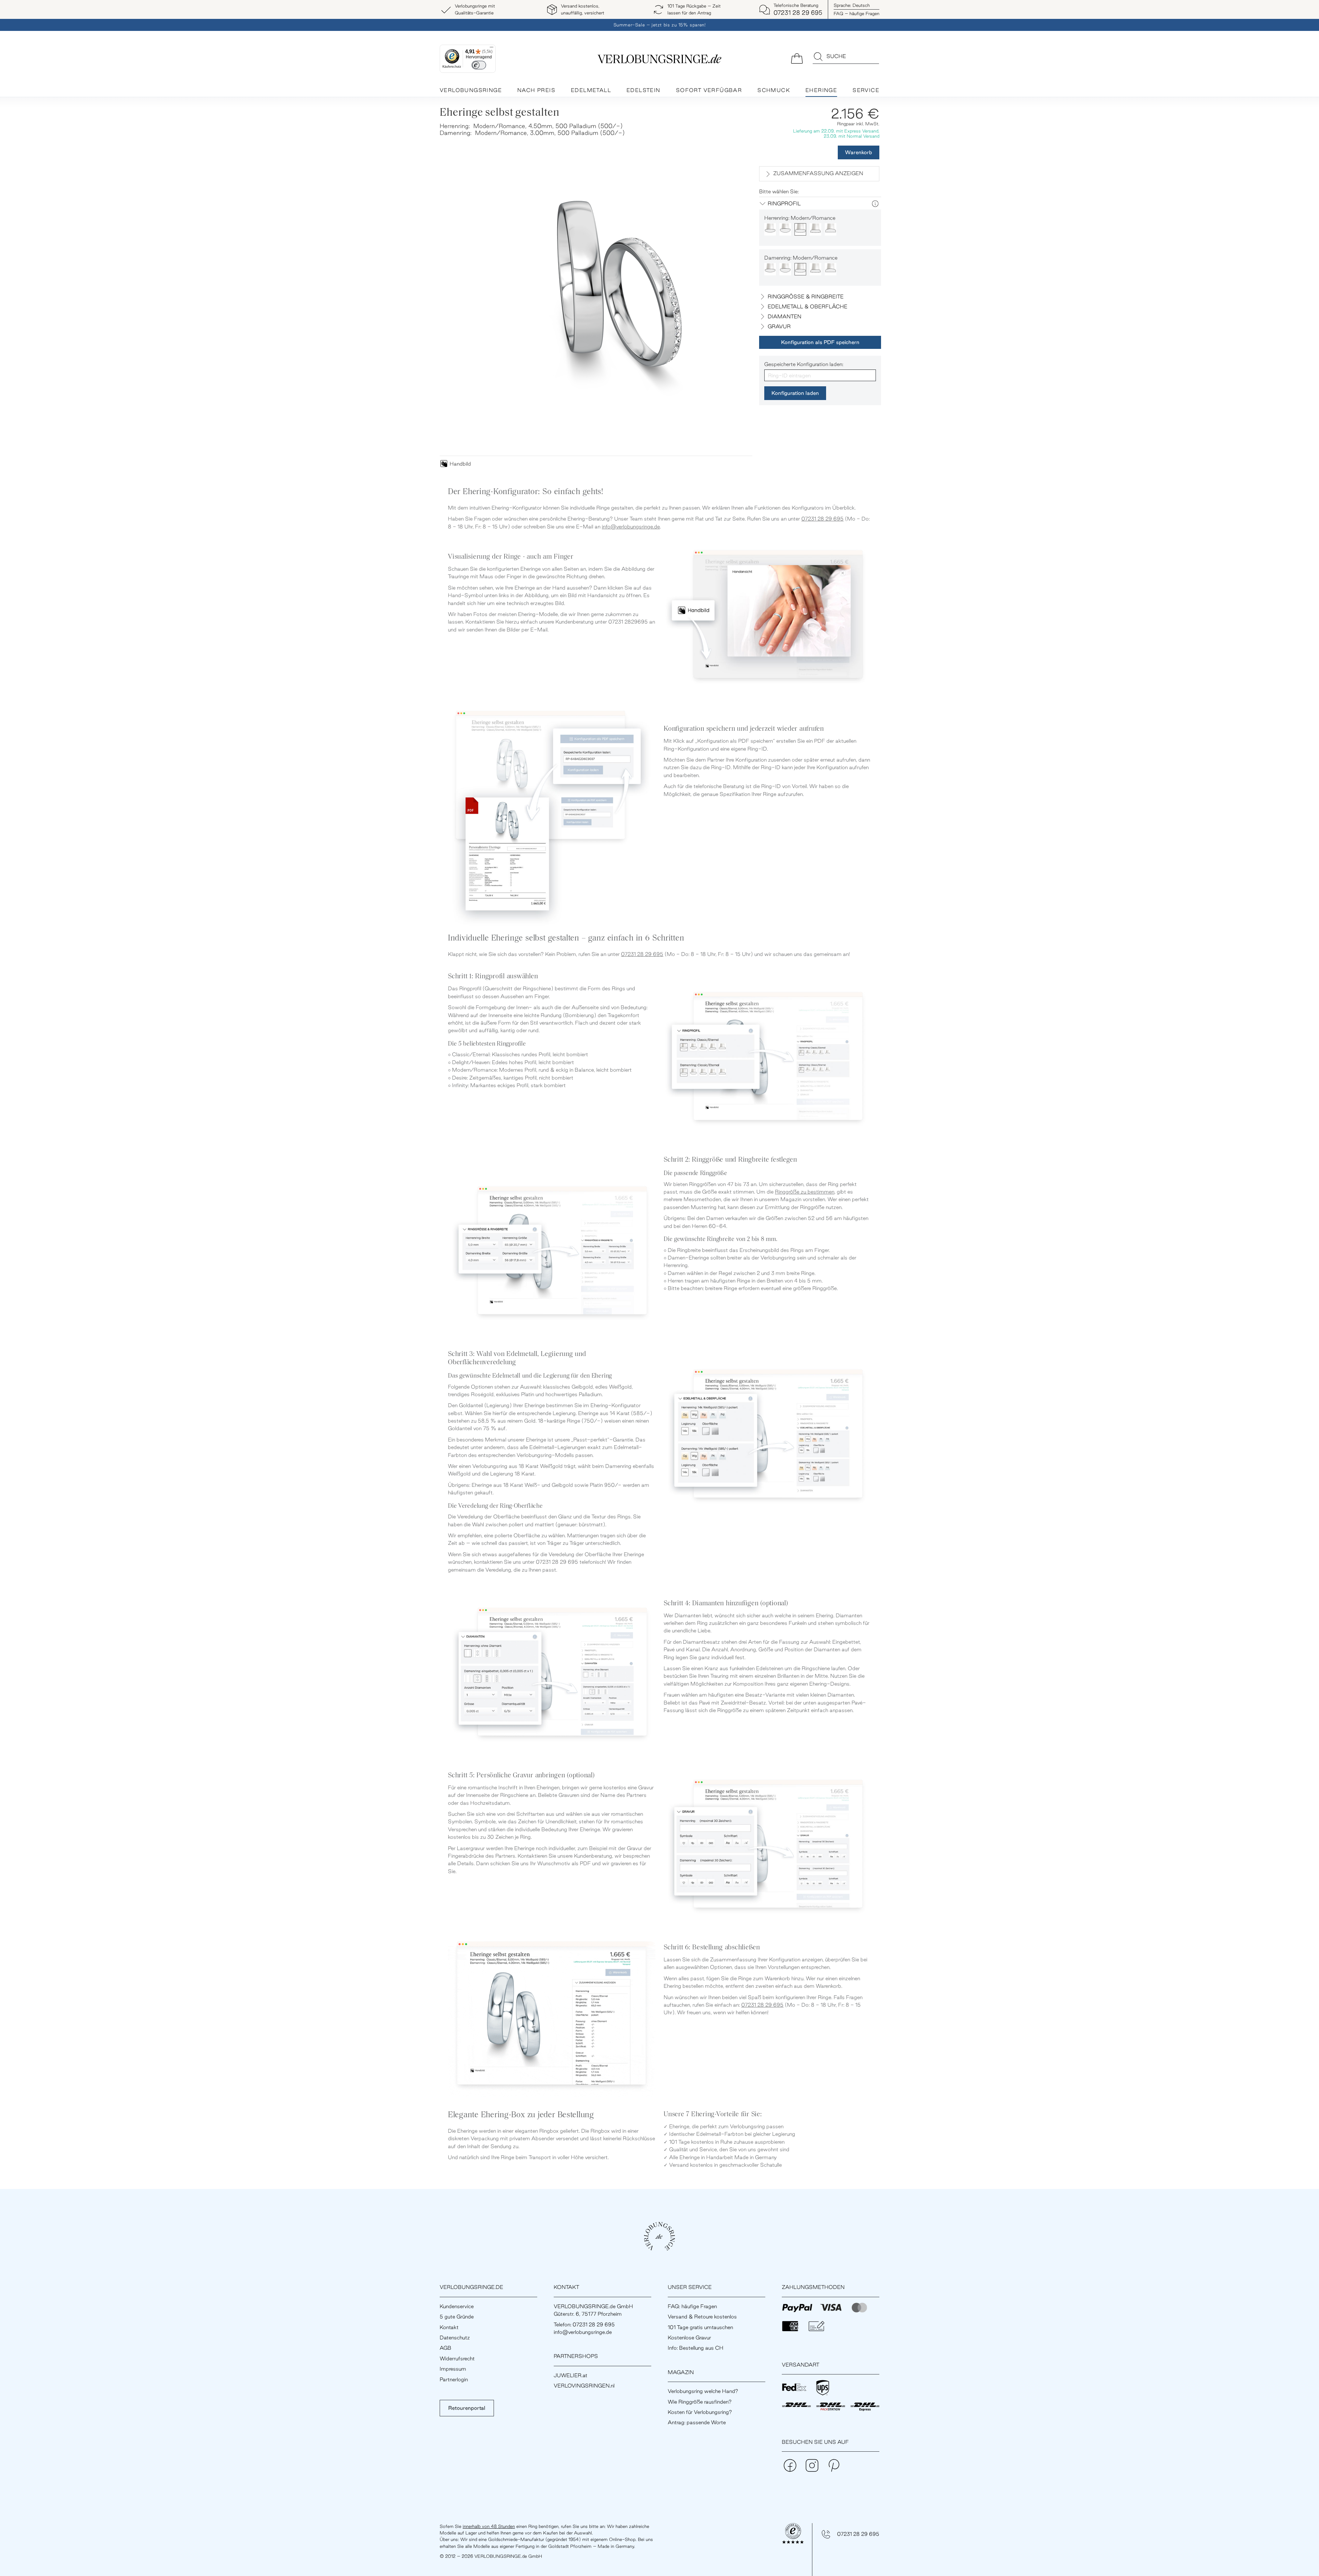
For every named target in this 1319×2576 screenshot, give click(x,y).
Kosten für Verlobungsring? (700, 2412)
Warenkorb (859, 152)
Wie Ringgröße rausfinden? (700, 2402)
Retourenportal (467, 2408)
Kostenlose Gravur (689, 2338)
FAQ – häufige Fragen (856, 13)
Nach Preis (536, 90)
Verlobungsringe (471, 90)
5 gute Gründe (457, 2317)
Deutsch (852, 5)
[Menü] (492, 49)
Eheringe (821, 90)
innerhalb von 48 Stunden (489, 2526)
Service (866, 90)
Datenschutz (455, 2338)
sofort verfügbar (709, 90)
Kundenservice (457, 2306)
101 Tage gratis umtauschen (700, 2327)
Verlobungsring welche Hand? (703, 2391)
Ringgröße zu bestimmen (805, 1192)
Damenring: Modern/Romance (801, 258)
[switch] (479, 65)
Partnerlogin (454, 2379)
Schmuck (774, 90)
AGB (446, 2348)
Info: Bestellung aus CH (696, 2348)
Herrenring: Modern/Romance (800, 218)
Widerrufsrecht (457, 2358)
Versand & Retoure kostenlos (702, 2317)
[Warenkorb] (797, 58)
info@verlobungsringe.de (631, 527)
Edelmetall (591, 90)
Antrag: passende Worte (697, 2422)
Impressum (453, 2369)
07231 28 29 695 (822, 519)
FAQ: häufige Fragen (692, 2306)
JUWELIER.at (571, 2375)
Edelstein (644, 90)
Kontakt (449, 2327)
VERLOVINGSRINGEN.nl (584, 2386)
